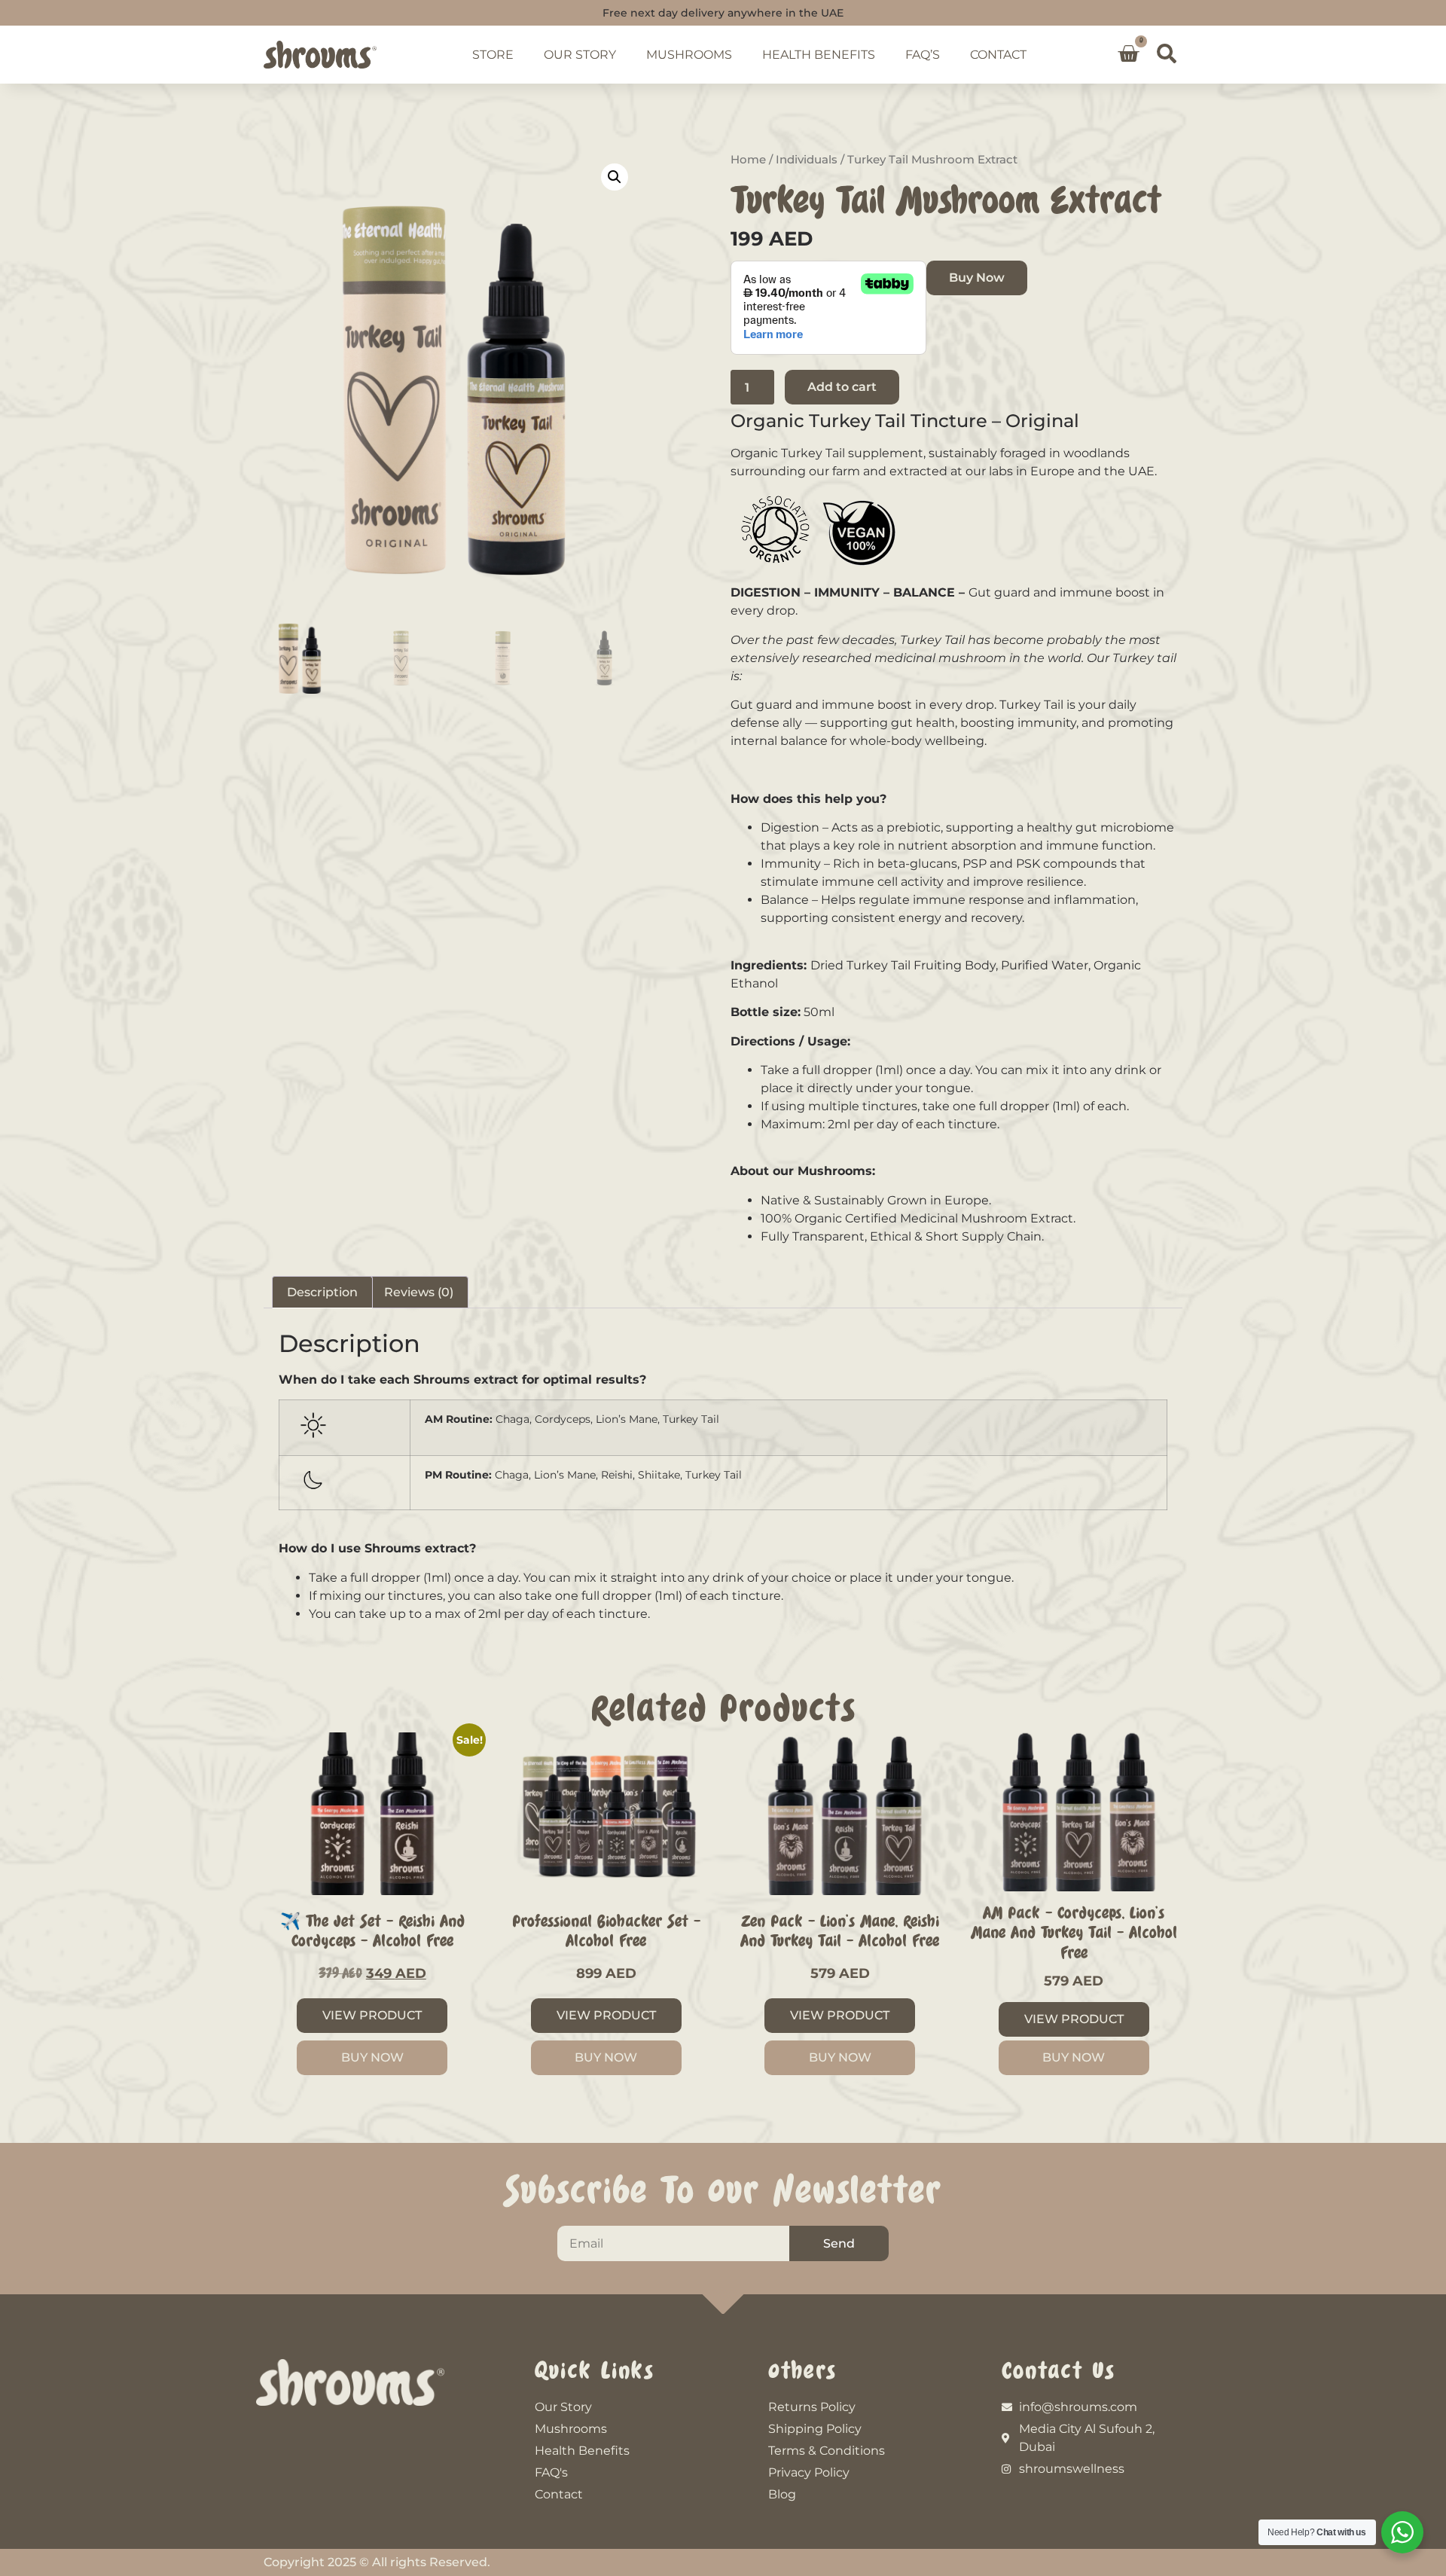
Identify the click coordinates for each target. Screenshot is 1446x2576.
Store (493, 55)
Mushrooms (689, 55)
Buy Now (977, 278)
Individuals (807, 160)
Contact (998, 55)
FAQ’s (923, 55)
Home (748, 160)
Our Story (580, 55)
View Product (372, 2015)
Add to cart (842, 387)
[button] (1167, 54)
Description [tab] (322, 1292)
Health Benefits (819, 55)
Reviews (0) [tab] (419, 1292)
